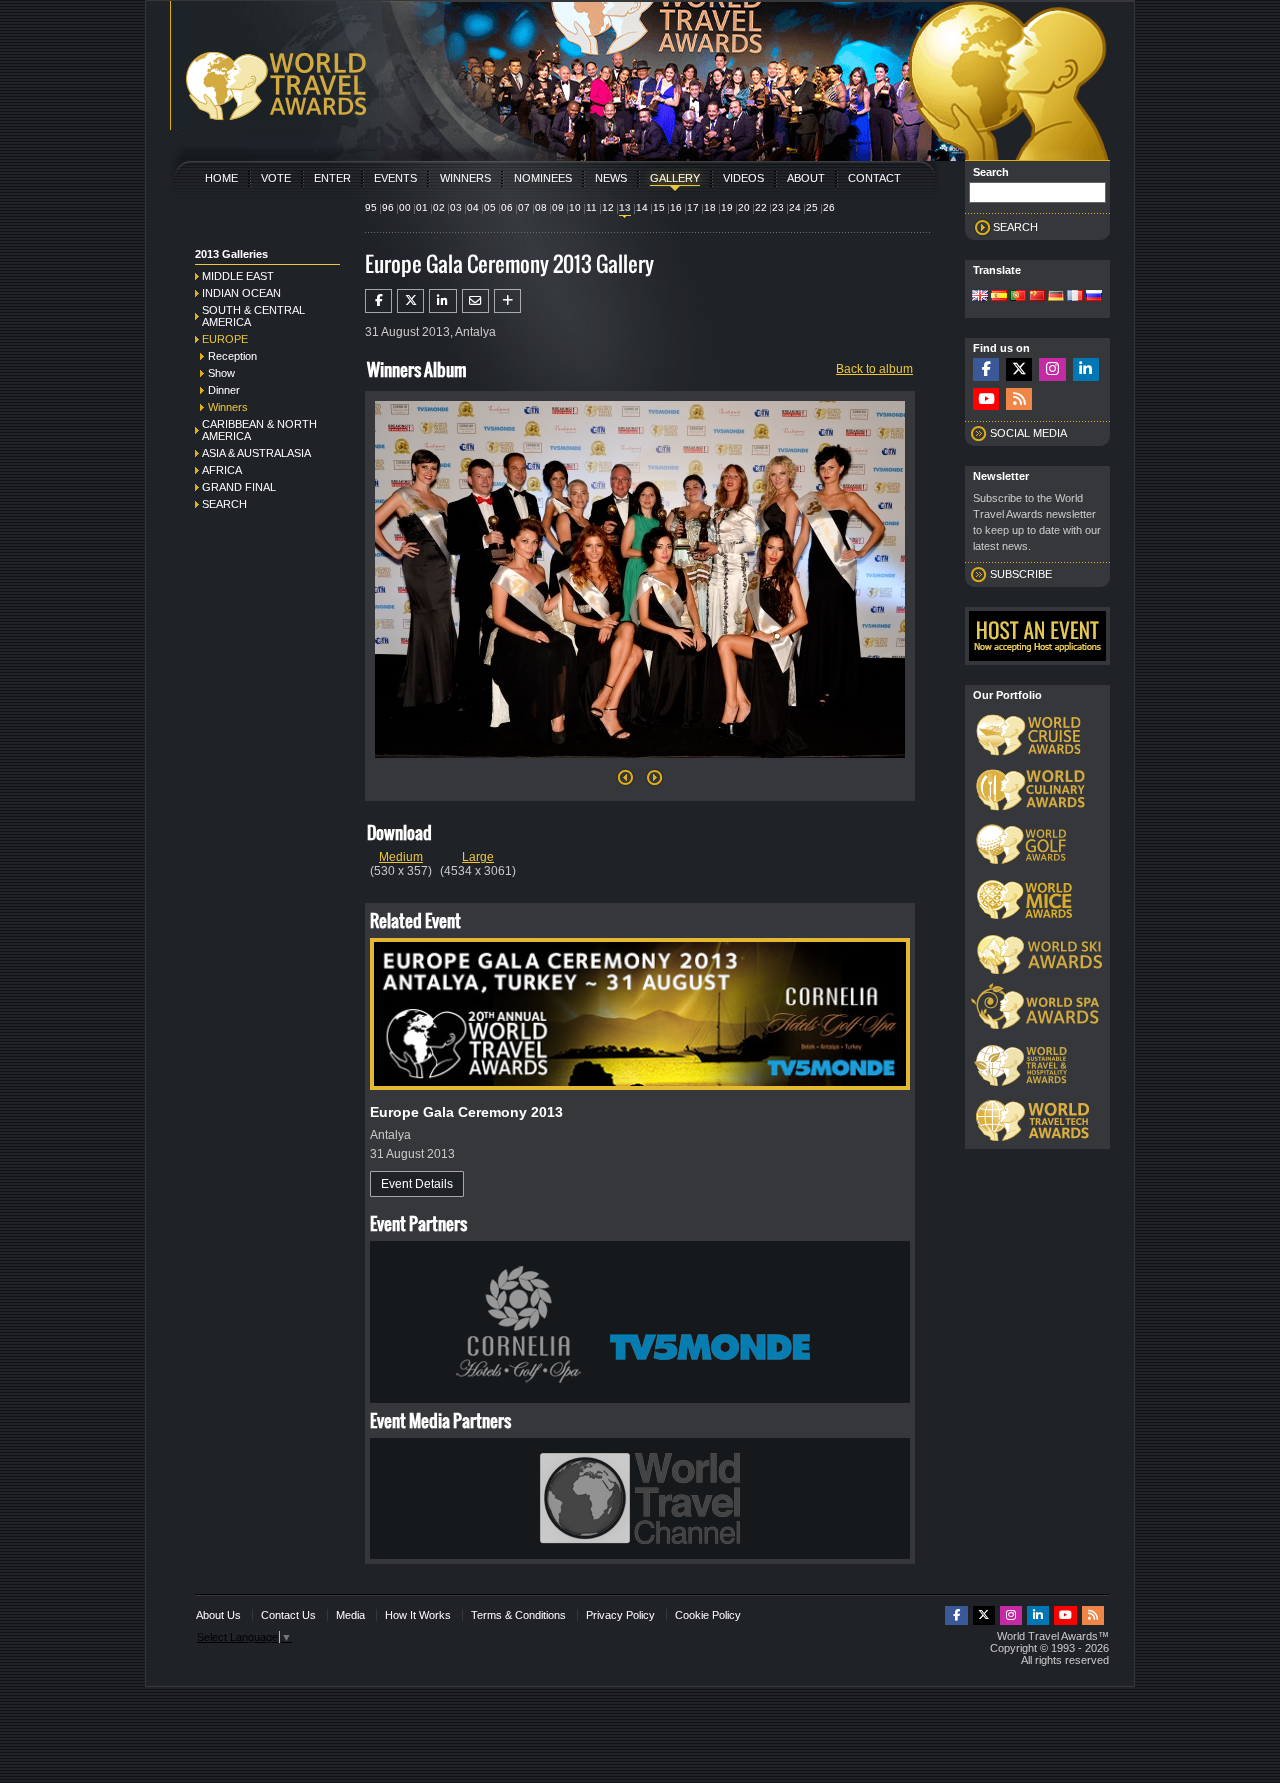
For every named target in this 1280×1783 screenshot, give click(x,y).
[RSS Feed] (1019, 399)
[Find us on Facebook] (986, 369)
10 (575, 207)
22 (761, 207)
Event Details (417, 1184)
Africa (222, 470)
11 (591, 207)
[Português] (1018, 297)
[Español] (999, 297)
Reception (232, 356)
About (806, 178)
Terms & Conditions (518, 1615)
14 (642, 207)
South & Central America (253, 316)
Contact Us (288, 1615)
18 (710, 207)
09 (558, 207)
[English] (980, 297)
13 (625, 207)
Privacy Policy (620, 1615)
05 (490, 207)
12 (608, 207)
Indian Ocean (241, 293)
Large (478, 857)
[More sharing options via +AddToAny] (507, 301)
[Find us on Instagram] (1052, 369)
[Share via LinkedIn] (442, 301)
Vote (276, 178)
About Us (218, 1615)
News (611, 178)
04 (473, 207)
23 (778, 207)
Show (221, 373)
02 (439, 207)
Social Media (1028, 433)
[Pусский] (1094, 297)
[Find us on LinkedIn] (1086, 369)
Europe (225, 339)
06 (507, 207)
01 (422, 207)
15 (659, 207)
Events (395, 178)
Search (224, 504)
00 (405, 207)
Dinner (224, 390)
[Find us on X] (1019, 369)
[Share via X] (410, 301)
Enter (332, 178)
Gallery (675, 178)
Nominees (543, 178)
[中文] (1037, 297)
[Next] (640, 764)
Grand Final (239, 487)
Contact (874, 178)
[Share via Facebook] (378, 301)
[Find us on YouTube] (986, 399)
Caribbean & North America (259, 430)
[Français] (1075, 297)
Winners (465, 178)
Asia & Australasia (256, 453)
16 (676, 207)
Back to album (874, 369)
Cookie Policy (708, 1615)
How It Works (418, 1615)
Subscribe (1021, 574)
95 (371, 207)
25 (812, 207)
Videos (743, 178)
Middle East (238, 276)
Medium (401, 857)
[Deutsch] (1056, 297)
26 (829, 207)
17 (693, 207)
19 (727, 207)
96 (388, 207)
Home (221, 178)
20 (744, 207)
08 (541, 207)
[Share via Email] (475, 301)
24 (795, 207)
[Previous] (625, 783)
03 (456, 207)
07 (524, 207)
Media (350, 1615)
